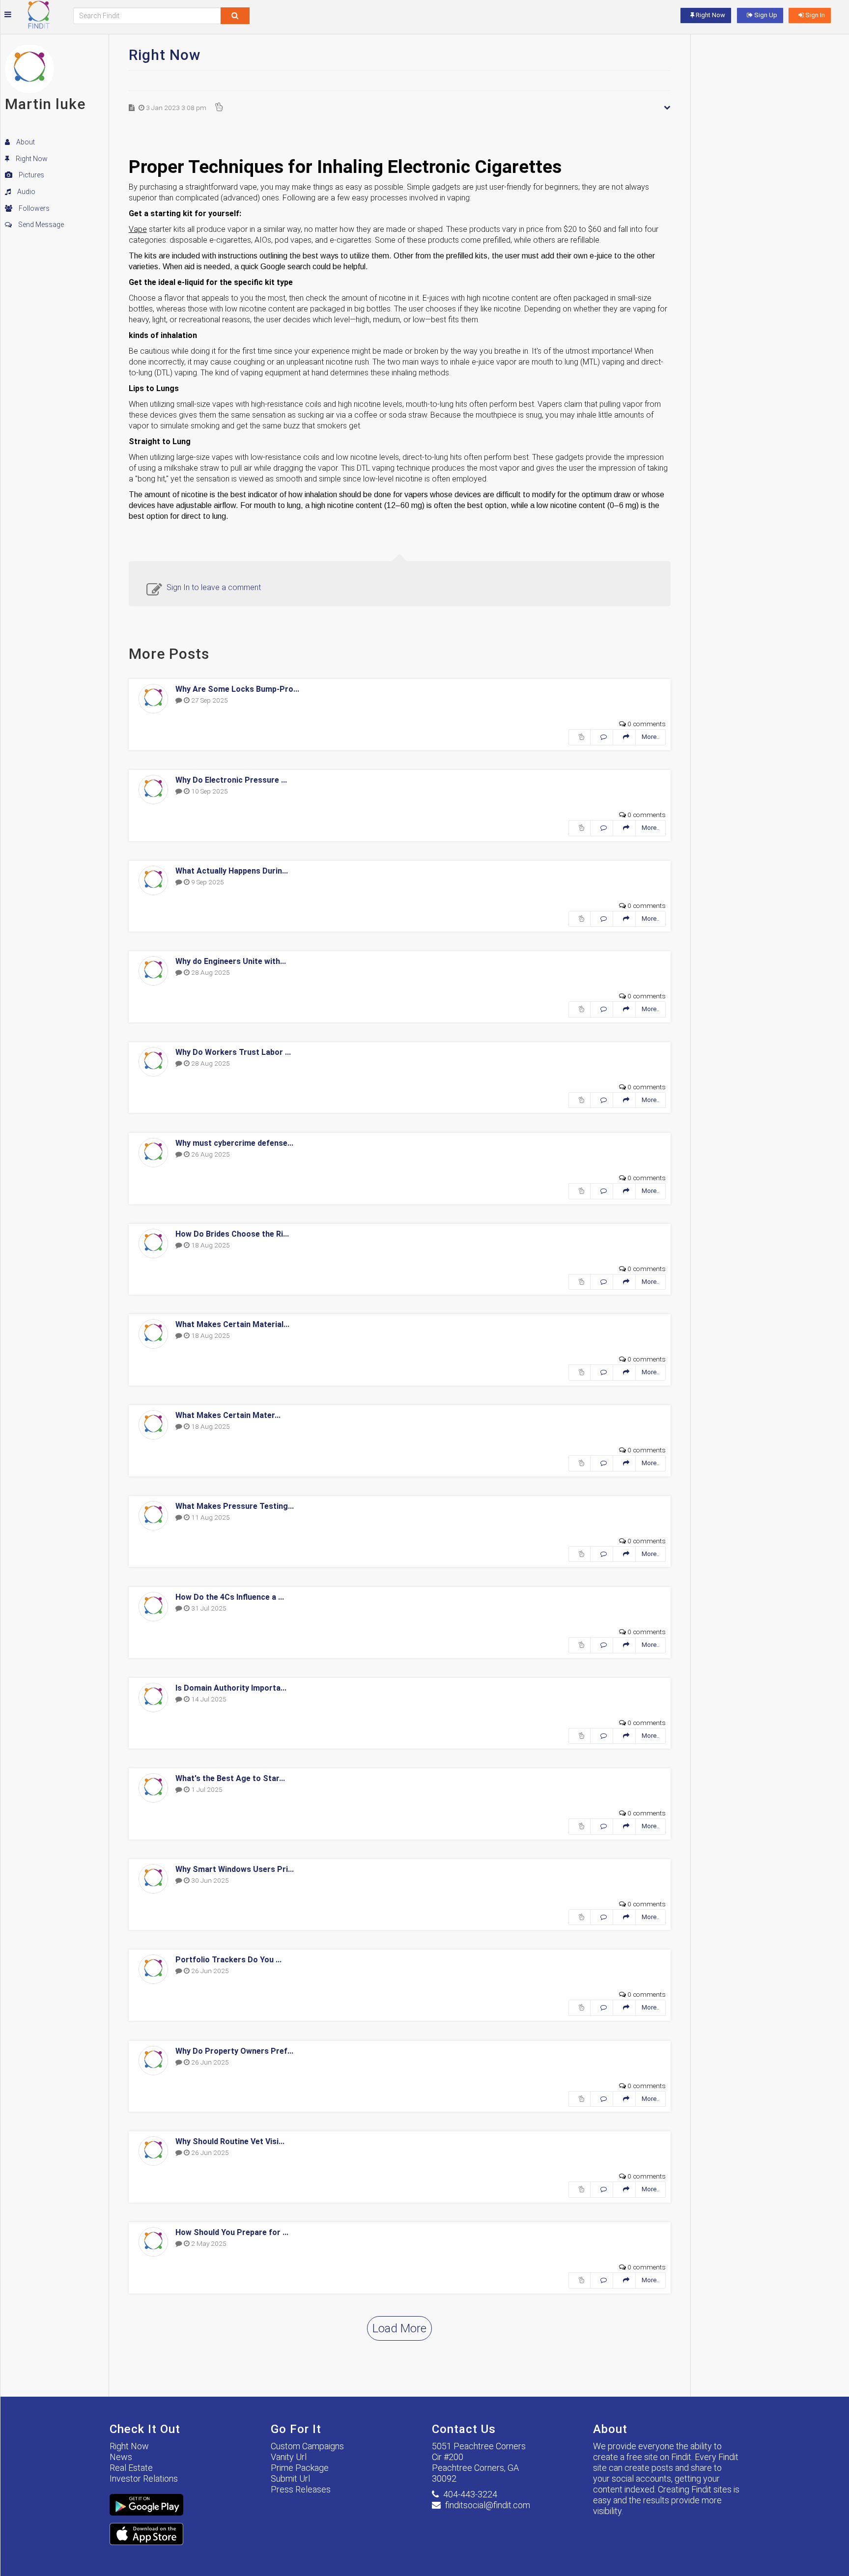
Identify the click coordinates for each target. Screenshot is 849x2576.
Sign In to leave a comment (214, 587)
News (121, 2457)
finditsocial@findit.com (488, 2505)
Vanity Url (289, 2457)
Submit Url (290, 2478)
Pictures (31, 175)
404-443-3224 (470, 2494)
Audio (26, 192)
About (25, 142)
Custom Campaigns (307, 2446)
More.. (651, 737)
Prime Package (300, 2468)
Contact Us (464, 2429)
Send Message (40, 225)
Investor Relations (144, 2478)
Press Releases (301, 2489)
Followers (33, 208)
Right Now (31, 159)
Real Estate (131, 2468)
